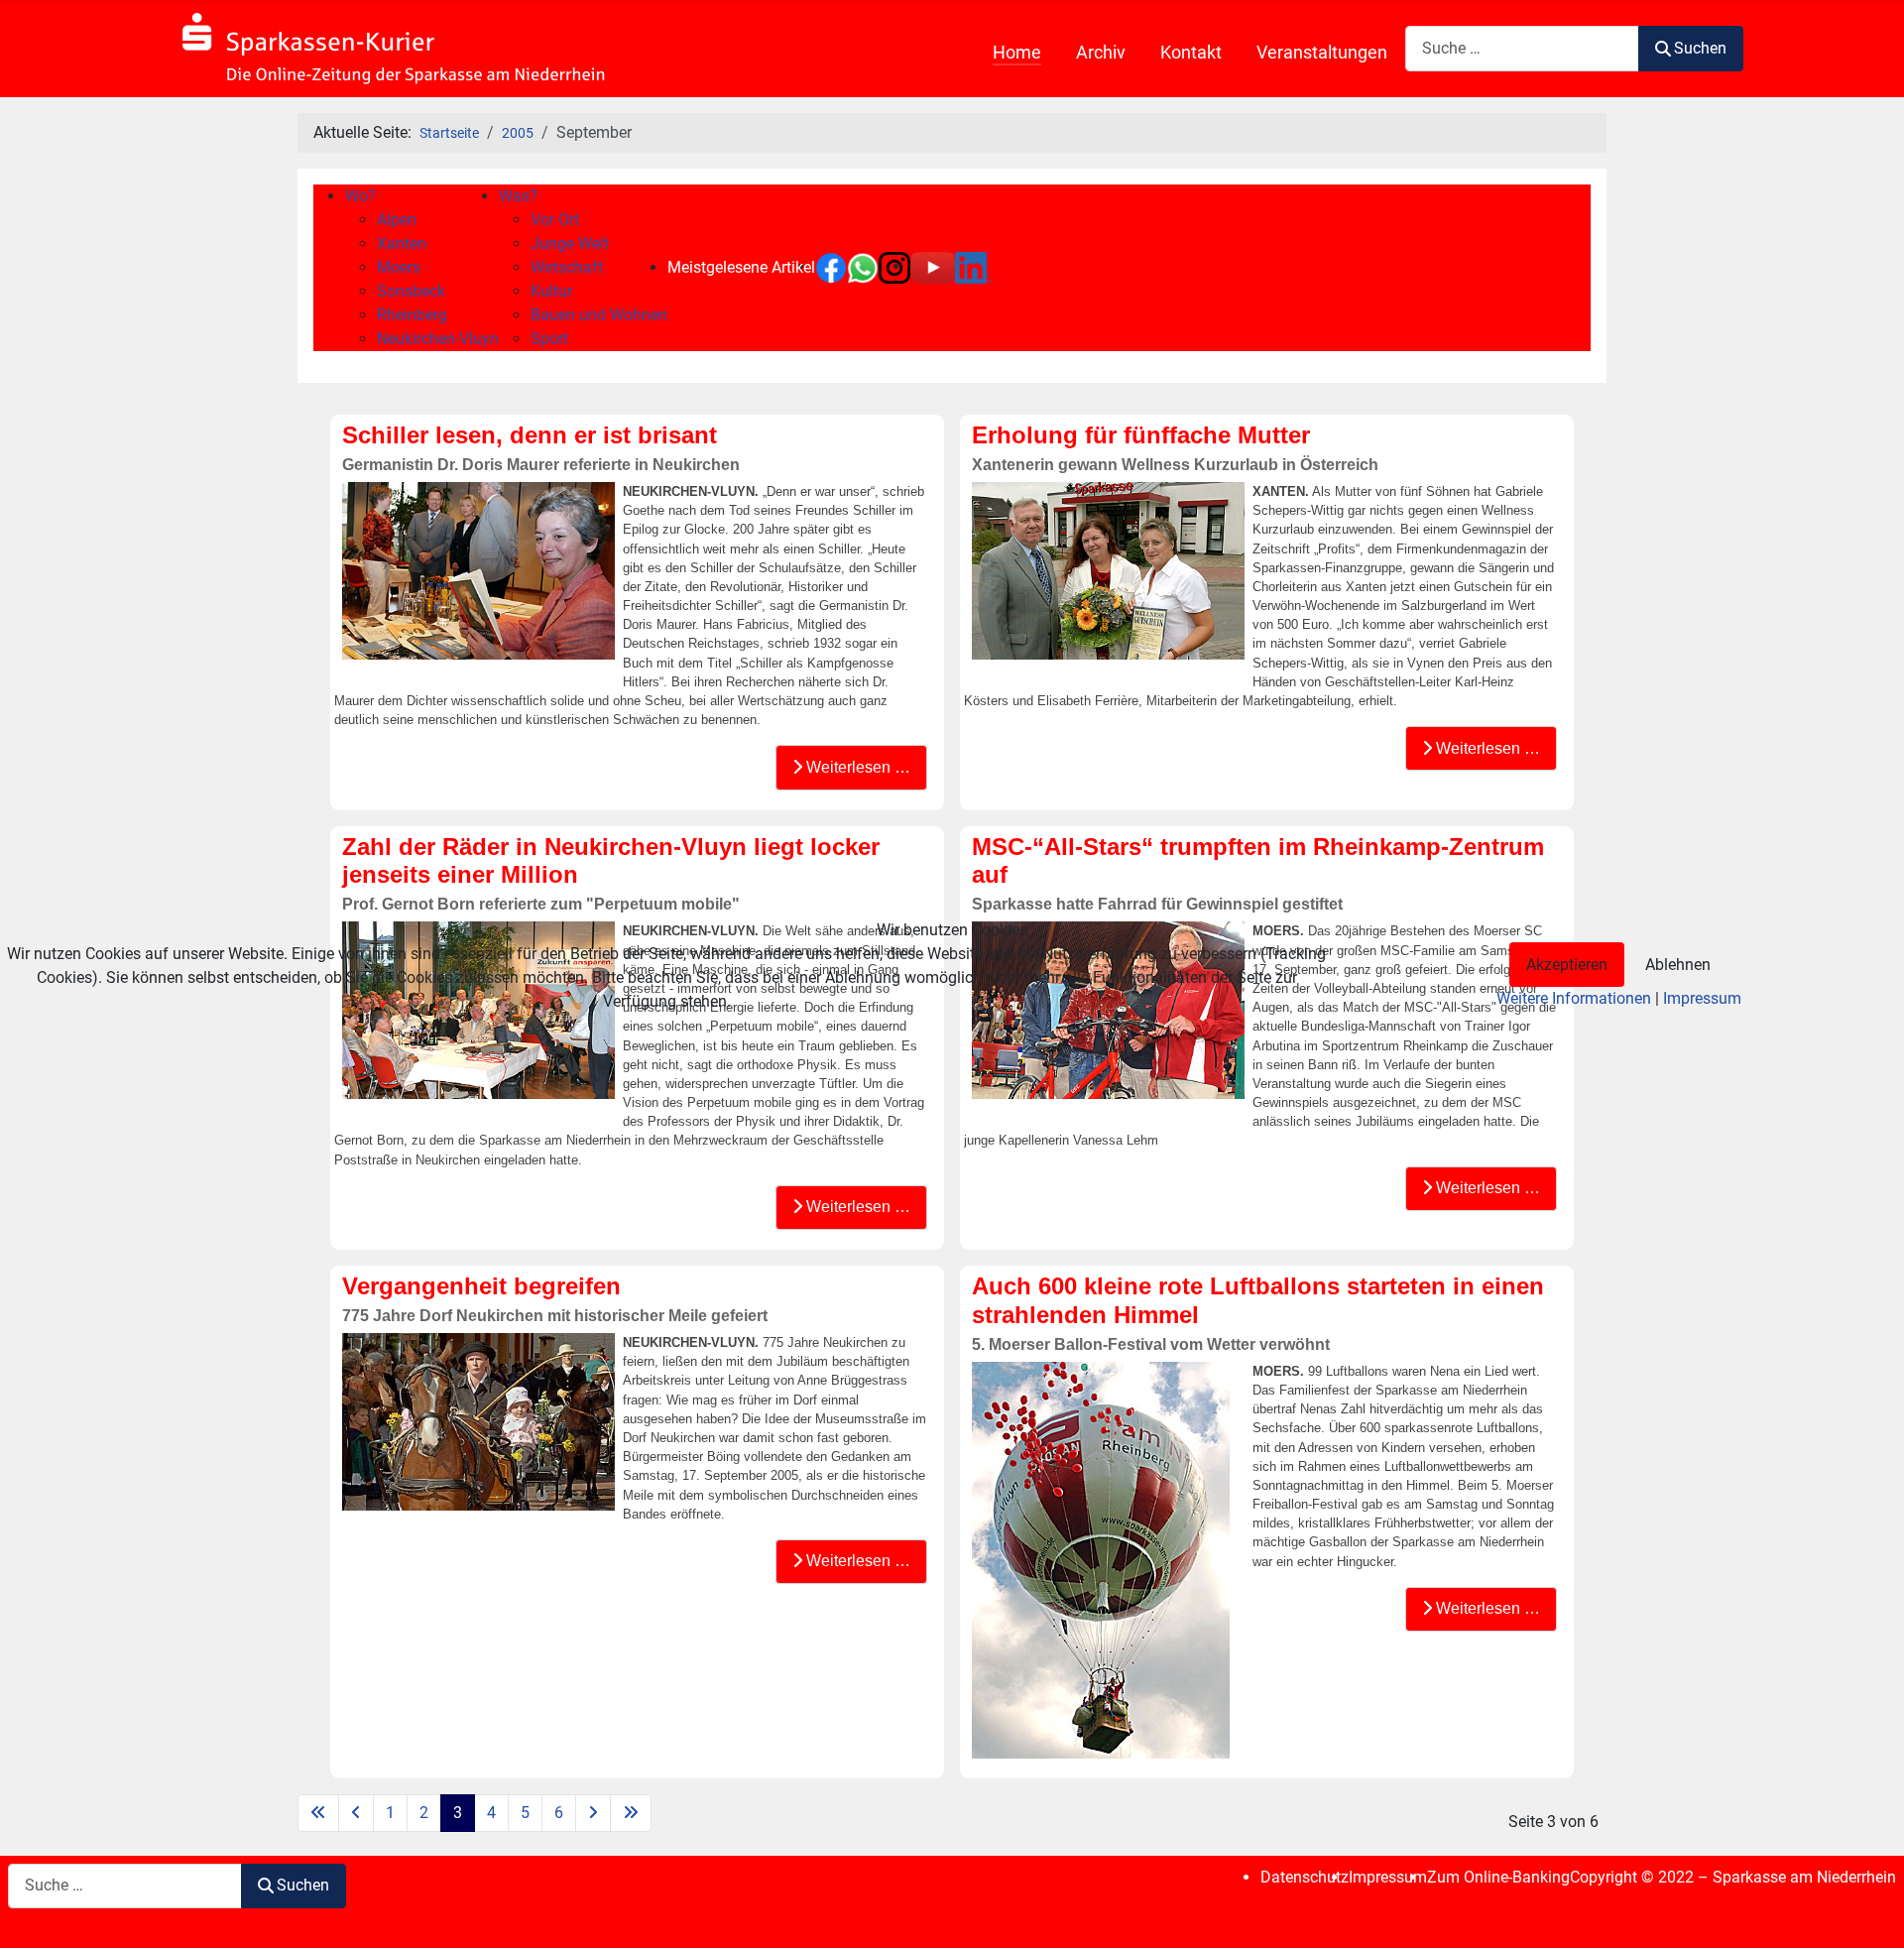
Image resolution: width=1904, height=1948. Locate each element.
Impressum (1702, 998)
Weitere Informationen (1574, 998)
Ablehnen (1678, 965)
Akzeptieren (1567, 965)
